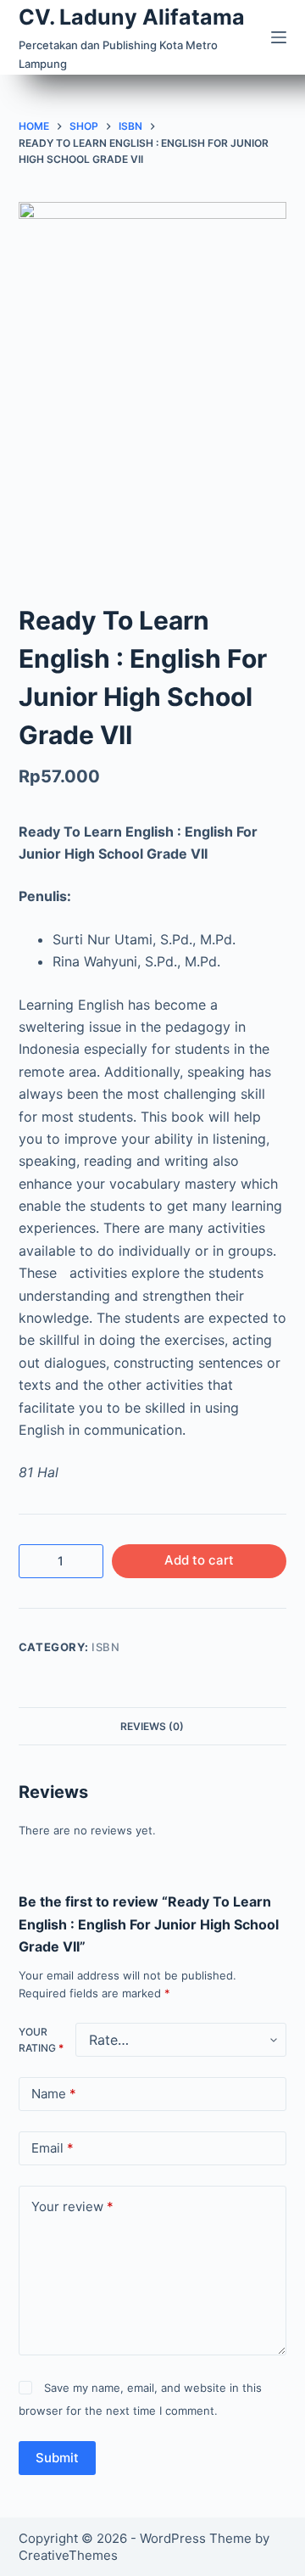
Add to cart (199, 1560)
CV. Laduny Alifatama (132, 17)
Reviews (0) (152, 1726)
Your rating (41, 2040)
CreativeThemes (68, 2555)
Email (53, 2148)
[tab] (153, 1726)
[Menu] (279, 37)
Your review (72, 2206)
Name (54, 2094)
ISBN (106, 1647)
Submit (57, 2458)
